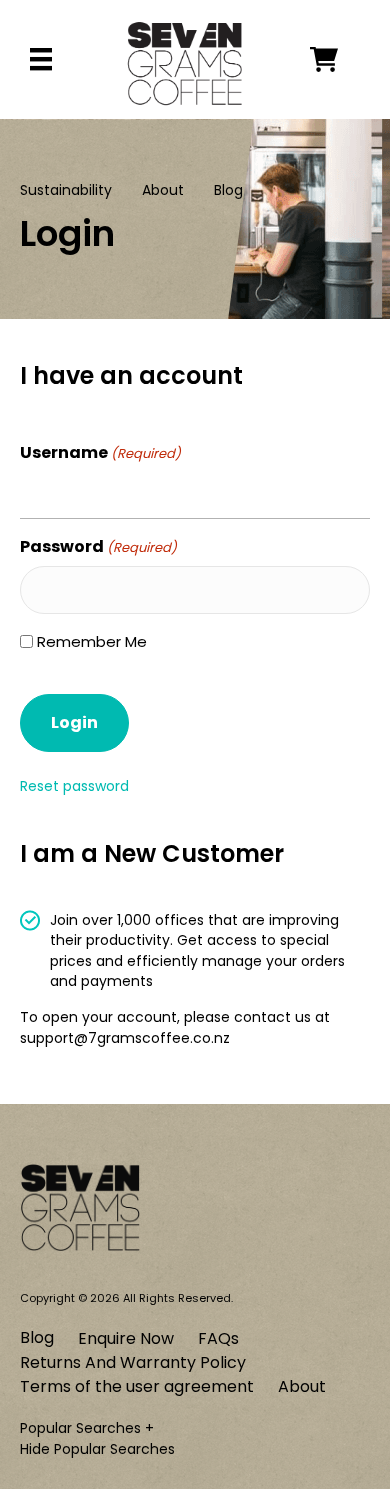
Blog (228, 190)
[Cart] (340, 59)
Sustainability (66, 190)
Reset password (74, 786)
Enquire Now (126, 1338)
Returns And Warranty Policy (133, 1362)
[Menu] (41, 59)
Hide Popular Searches (97, 1449)
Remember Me (92, 641)
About (163, 190)
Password (98, 546)
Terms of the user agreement (137, 1386)
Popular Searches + (87, 1428)
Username (100, 452)
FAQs (218, 1338)
